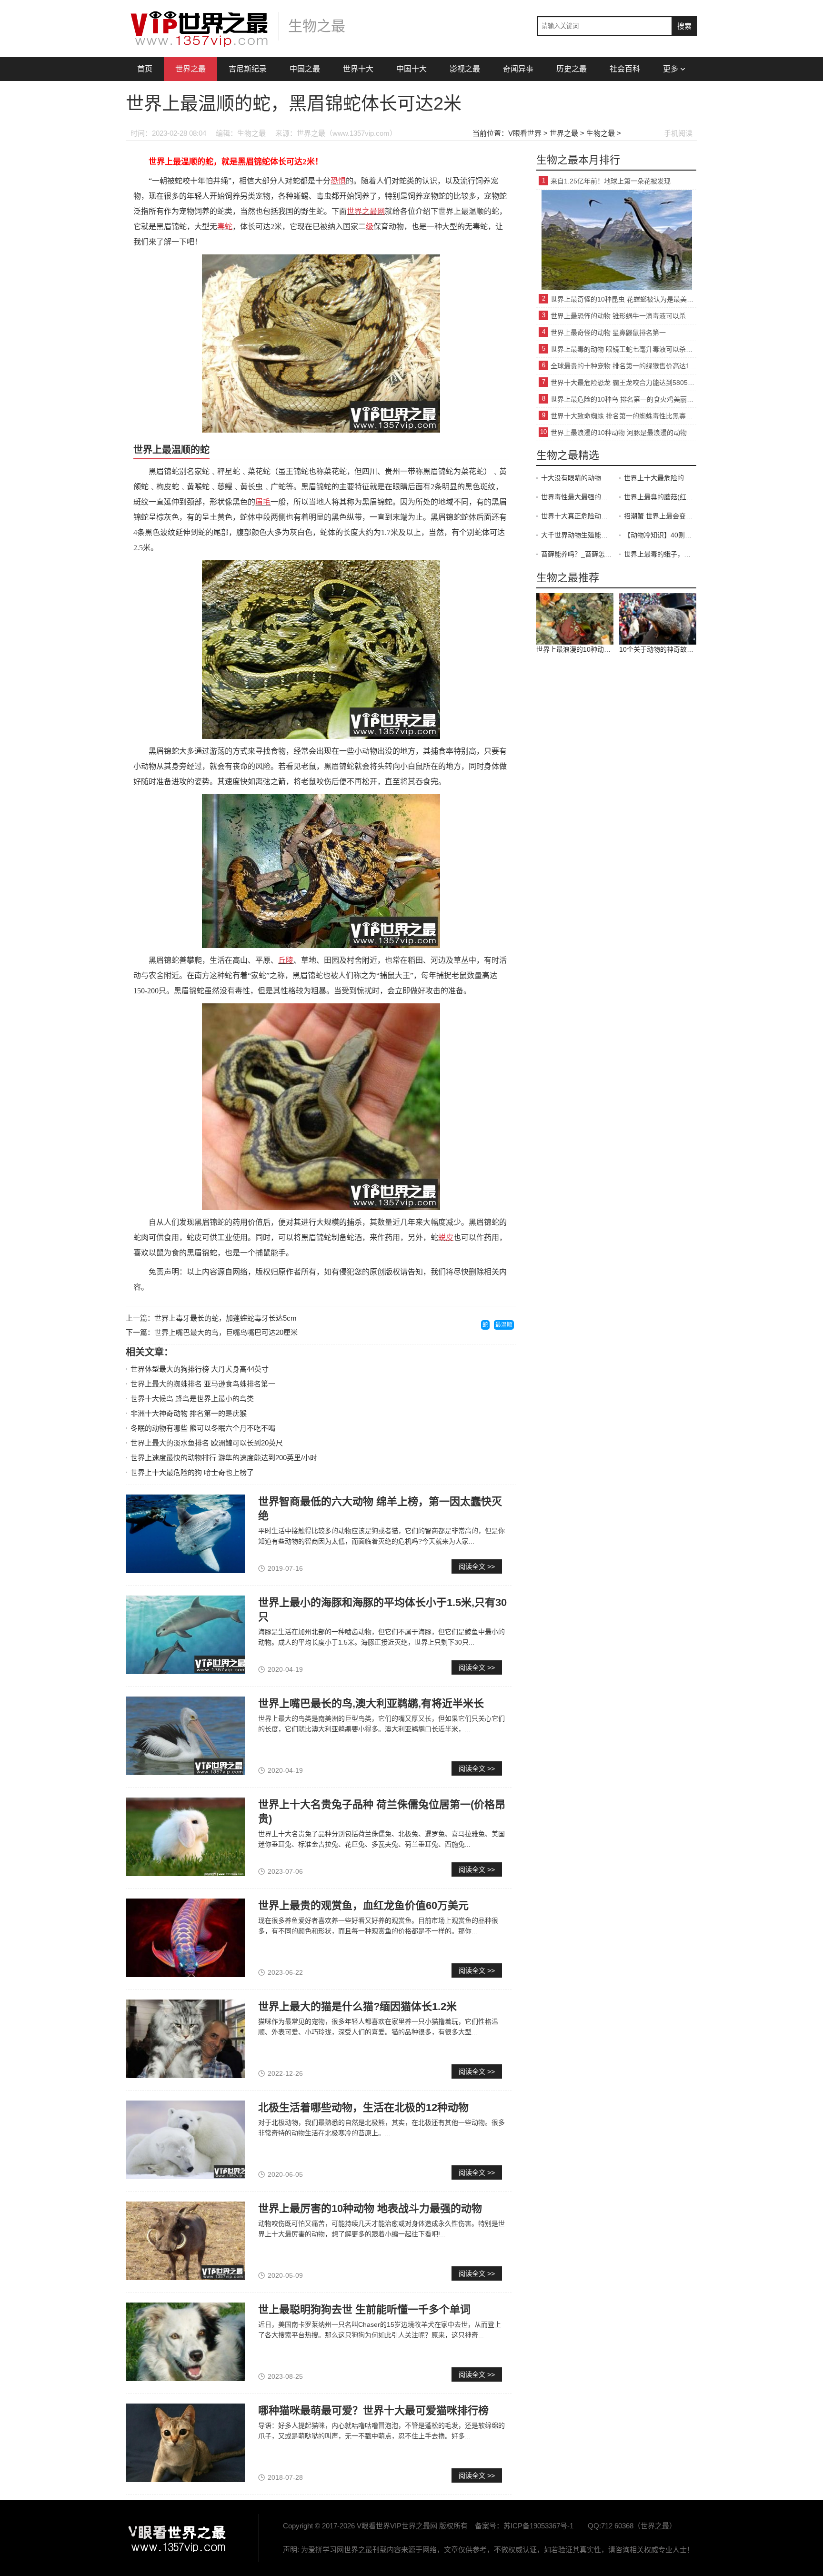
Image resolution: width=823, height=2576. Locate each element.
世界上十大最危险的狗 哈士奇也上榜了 (192, 1472)
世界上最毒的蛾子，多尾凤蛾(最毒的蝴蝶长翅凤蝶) (660, 554)
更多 (671, 69)
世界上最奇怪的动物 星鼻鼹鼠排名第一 (608, 333)
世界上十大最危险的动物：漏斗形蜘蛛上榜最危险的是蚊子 (660, 478)
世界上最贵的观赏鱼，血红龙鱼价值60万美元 (363, 1905)
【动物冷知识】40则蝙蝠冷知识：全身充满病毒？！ (660, 535)
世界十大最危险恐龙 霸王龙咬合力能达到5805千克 (623, 383)
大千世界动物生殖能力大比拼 (577, 535)
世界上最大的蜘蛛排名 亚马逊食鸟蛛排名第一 (203, 1384)
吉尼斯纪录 (248, 69)
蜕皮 (446, 1237)
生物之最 (601, 133)
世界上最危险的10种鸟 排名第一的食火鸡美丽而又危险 (623, 399)
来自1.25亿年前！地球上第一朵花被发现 (611, 181)
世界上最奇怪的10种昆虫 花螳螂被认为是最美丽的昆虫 (623, 299)
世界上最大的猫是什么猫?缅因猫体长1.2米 (357, 2006)
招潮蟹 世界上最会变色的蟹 (660, 516)
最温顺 (504, 1325)
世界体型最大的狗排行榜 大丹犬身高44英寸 (200, 1369)
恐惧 (338, 181)
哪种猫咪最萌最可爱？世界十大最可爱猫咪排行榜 (373, 2410)
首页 (145, 69)
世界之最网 (366, 211)
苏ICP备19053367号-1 (538, 2526)
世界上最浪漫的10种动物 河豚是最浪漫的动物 (619, 433)
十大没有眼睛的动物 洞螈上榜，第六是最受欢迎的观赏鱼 (577, 478)
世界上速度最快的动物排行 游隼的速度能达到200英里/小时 (224, 1458)
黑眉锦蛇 (254, 162)
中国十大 (411, 69)
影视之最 (465, 69)
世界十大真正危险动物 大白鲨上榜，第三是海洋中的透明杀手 (577, 516)
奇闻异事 (518, 69)
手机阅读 (678, 133)
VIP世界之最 (178, 2538)
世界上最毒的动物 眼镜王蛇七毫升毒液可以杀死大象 (623, 349)
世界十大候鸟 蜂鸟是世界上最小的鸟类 (192, 1399)
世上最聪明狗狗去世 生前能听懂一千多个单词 (364, 2309)
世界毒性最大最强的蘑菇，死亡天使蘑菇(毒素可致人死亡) (577, 497)
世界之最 (191, 69)
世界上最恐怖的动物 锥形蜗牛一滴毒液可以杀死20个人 (623, 316)
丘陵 (286, 960)
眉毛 (263, 502)
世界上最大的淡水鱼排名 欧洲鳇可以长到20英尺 (207, 1443)
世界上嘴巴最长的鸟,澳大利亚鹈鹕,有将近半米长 (371, 1703)
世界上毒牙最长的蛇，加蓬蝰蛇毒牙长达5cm (226, 1318)
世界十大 (358, 69)
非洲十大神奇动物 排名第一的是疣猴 (189, 1413)
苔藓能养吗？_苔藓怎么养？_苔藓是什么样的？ (577, 554)
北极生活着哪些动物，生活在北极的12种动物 (363, 2107)
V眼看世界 (525, 133)
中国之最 (305, 69)
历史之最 (572, 69)
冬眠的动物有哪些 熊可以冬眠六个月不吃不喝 (203, 1428)
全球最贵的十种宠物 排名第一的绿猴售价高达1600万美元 (623, 366)
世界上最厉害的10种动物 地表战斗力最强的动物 (370, 2208)
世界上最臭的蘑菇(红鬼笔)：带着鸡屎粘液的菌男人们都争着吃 (660, 497)
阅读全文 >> (477, 1566)
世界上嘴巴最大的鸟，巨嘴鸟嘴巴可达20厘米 (226, 1332)
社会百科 (625, 69)
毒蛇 (225, 227)
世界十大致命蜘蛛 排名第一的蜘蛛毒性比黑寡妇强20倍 (623, 416)
